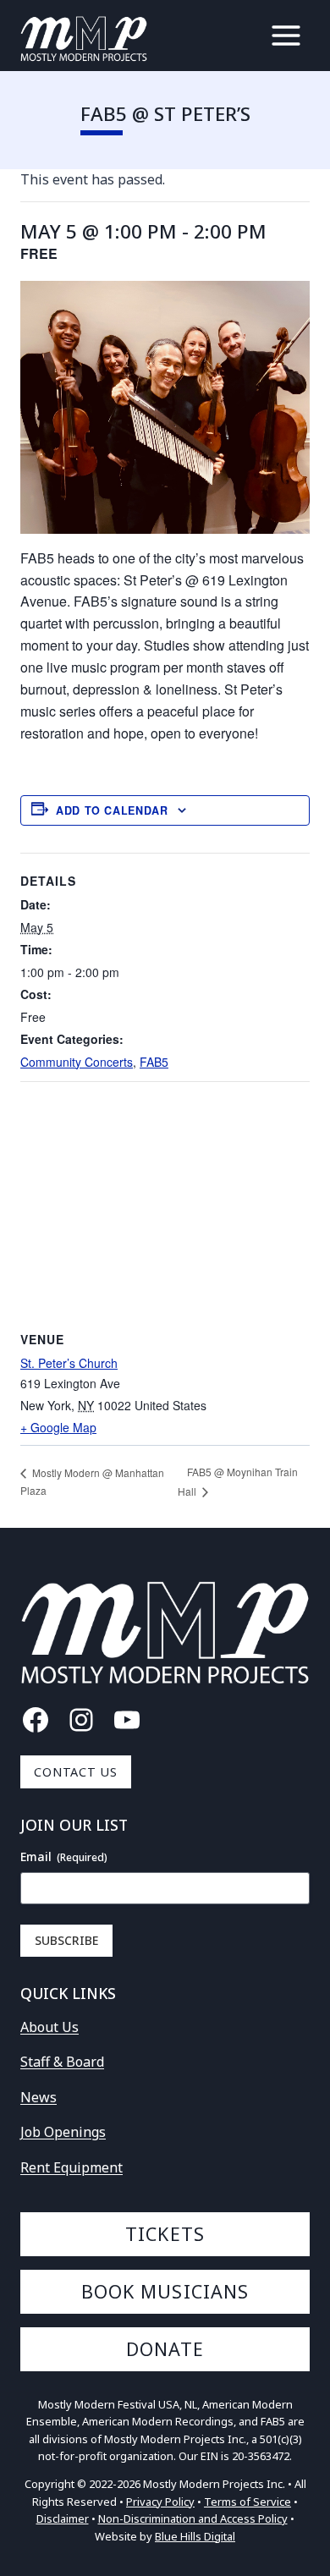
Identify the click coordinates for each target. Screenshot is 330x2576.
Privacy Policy (160, 2502)
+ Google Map (58, 1427)
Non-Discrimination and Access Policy (193, 2518)
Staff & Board (62, 2062)
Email (64, 1856)
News (38, 2097)
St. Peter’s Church (69, 1363)
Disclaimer (63, 2518)
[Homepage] (84, 39)
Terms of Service (247, 2502)
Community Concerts (77, 1062)
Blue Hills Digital (195, 2536)
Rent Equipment (71, 2167)
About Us (49, 2027)
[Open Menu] (286, 36)
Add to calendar (112, 810)
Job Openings (63, 2132)
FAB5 (154, 1062)
